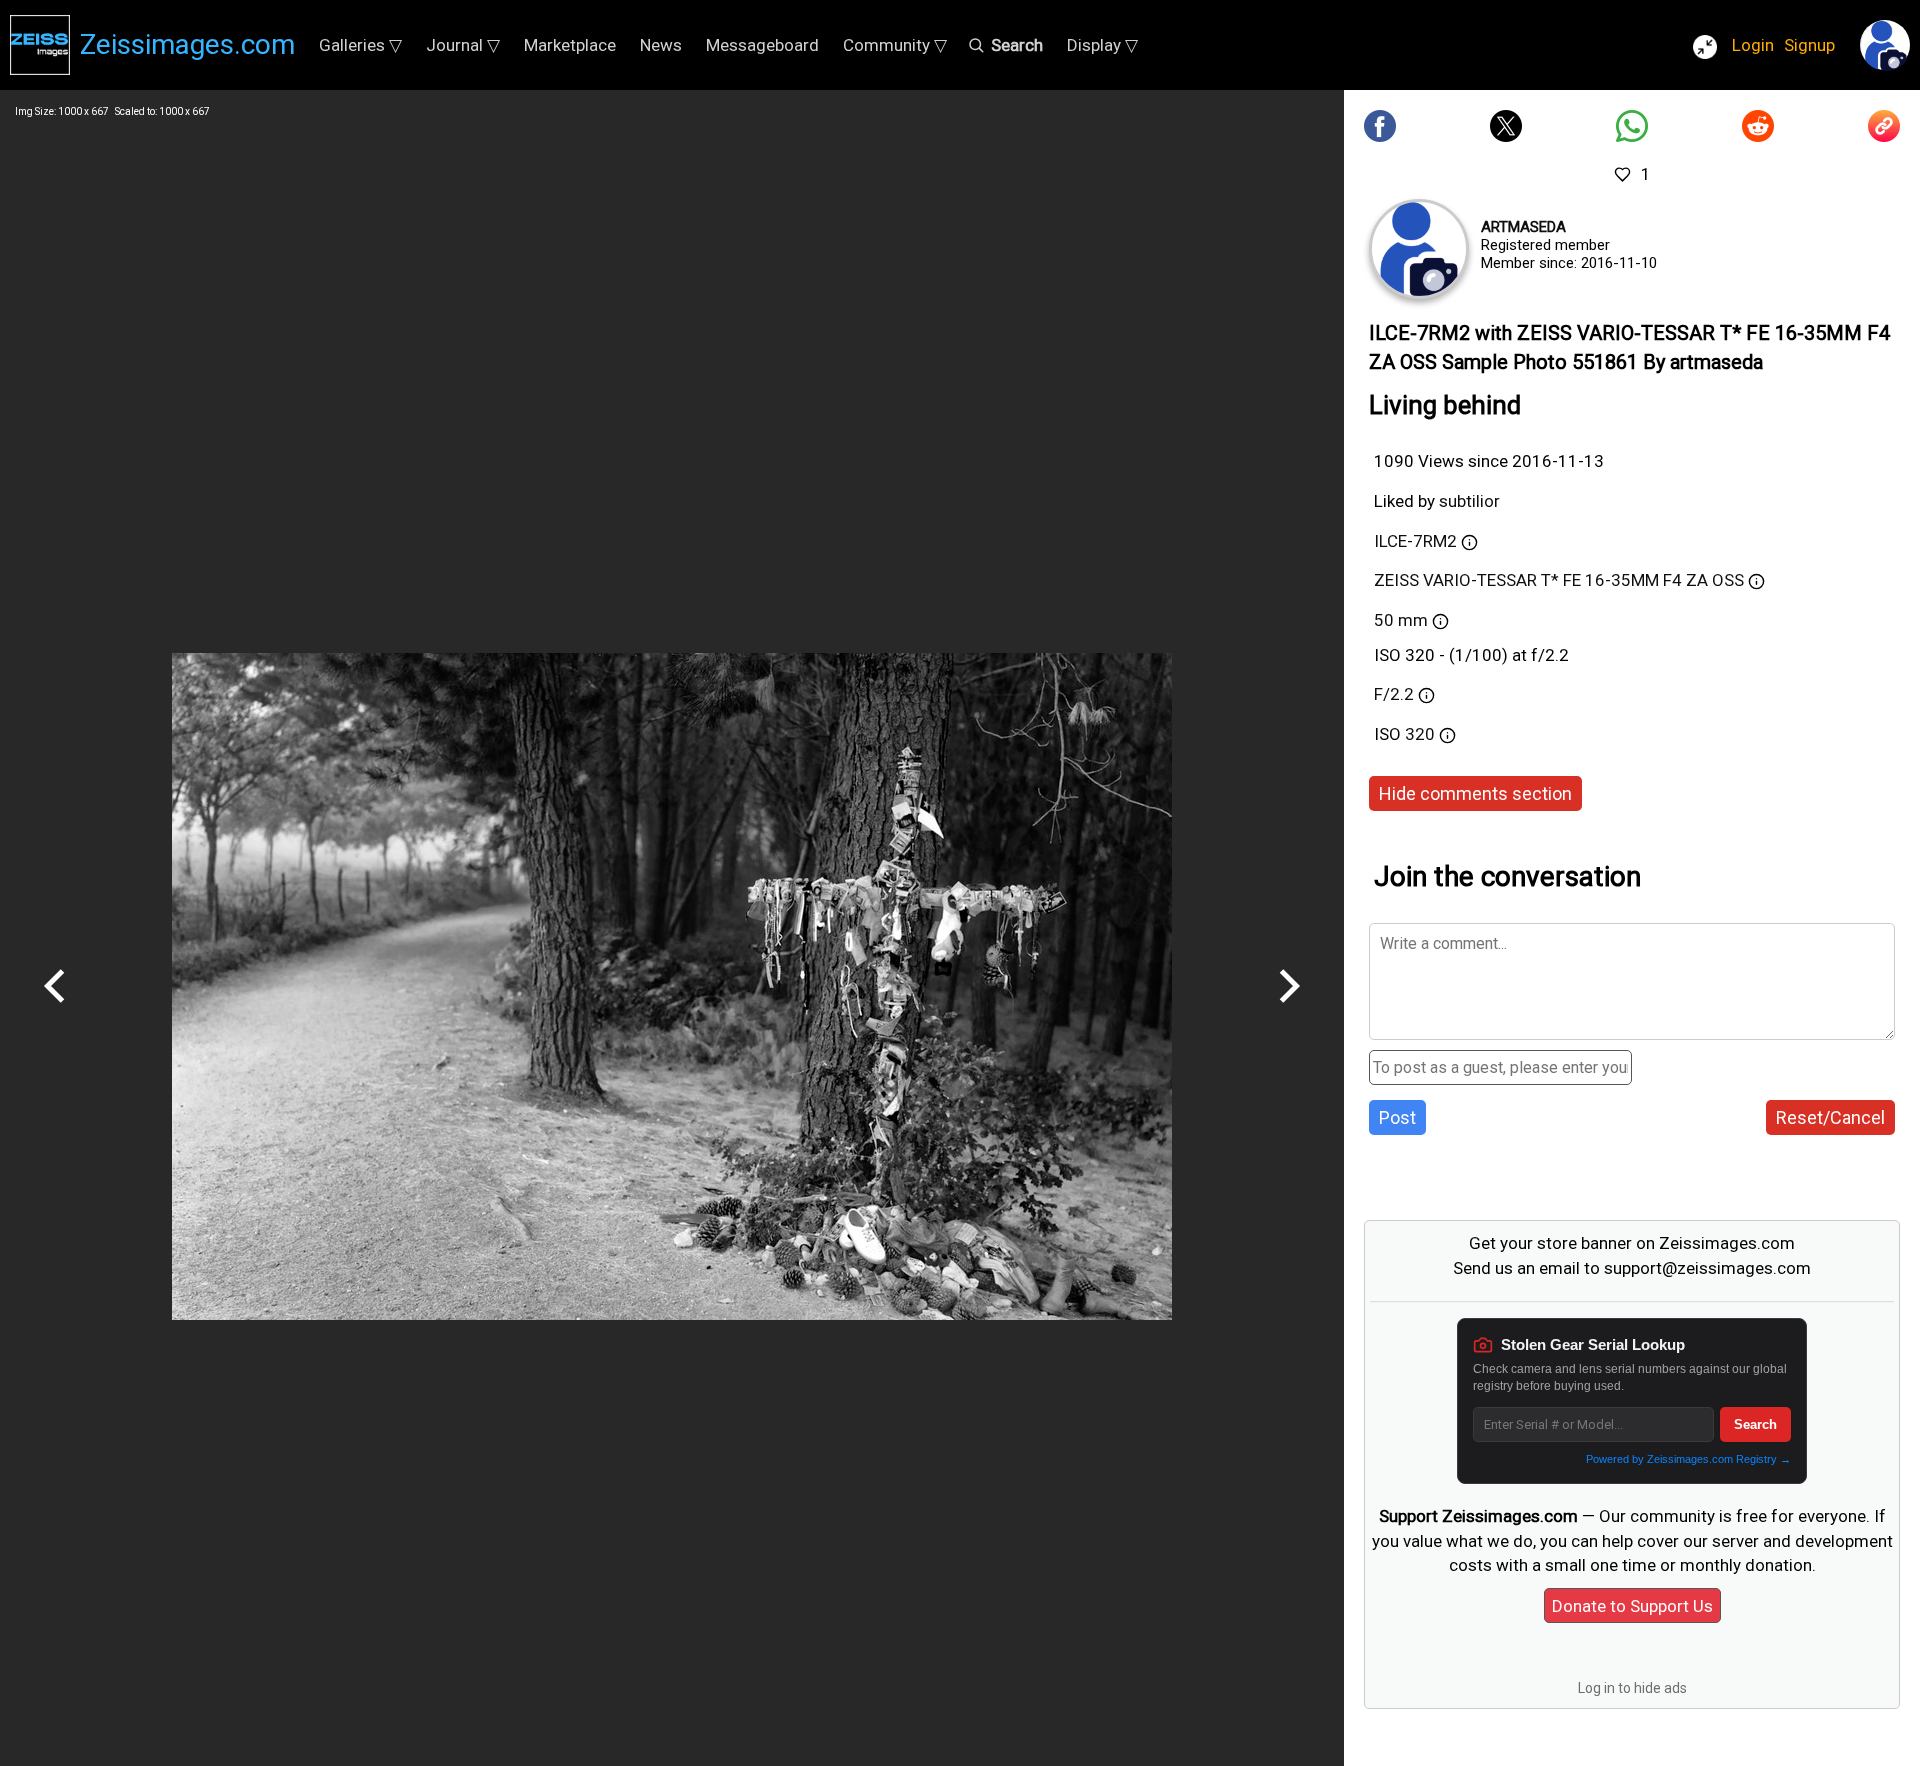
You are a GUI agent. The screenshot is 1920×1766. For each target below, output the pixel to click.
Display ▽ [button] (1102, 45)
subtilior (1469, 501)
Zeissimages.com (187, 44)
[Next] (1289, 1010)
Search (1755, 1424)
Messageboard (762, 45)
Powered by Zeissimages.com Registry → (1688, 1459)
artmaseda (1523, 227)
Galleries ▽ (360, 45)
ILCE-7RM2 (1415, 541)
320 (1422, 734)
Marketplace (570, 45)
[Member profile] (1419, 249)
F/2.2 (1394, 694)
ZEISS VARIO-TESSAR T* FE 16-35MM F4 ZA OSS (1559, 580)
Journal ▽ (463, 45)
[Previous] (55, 1010)
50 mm (1401, 620)
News (661, 45)
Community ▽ (895, 45)
